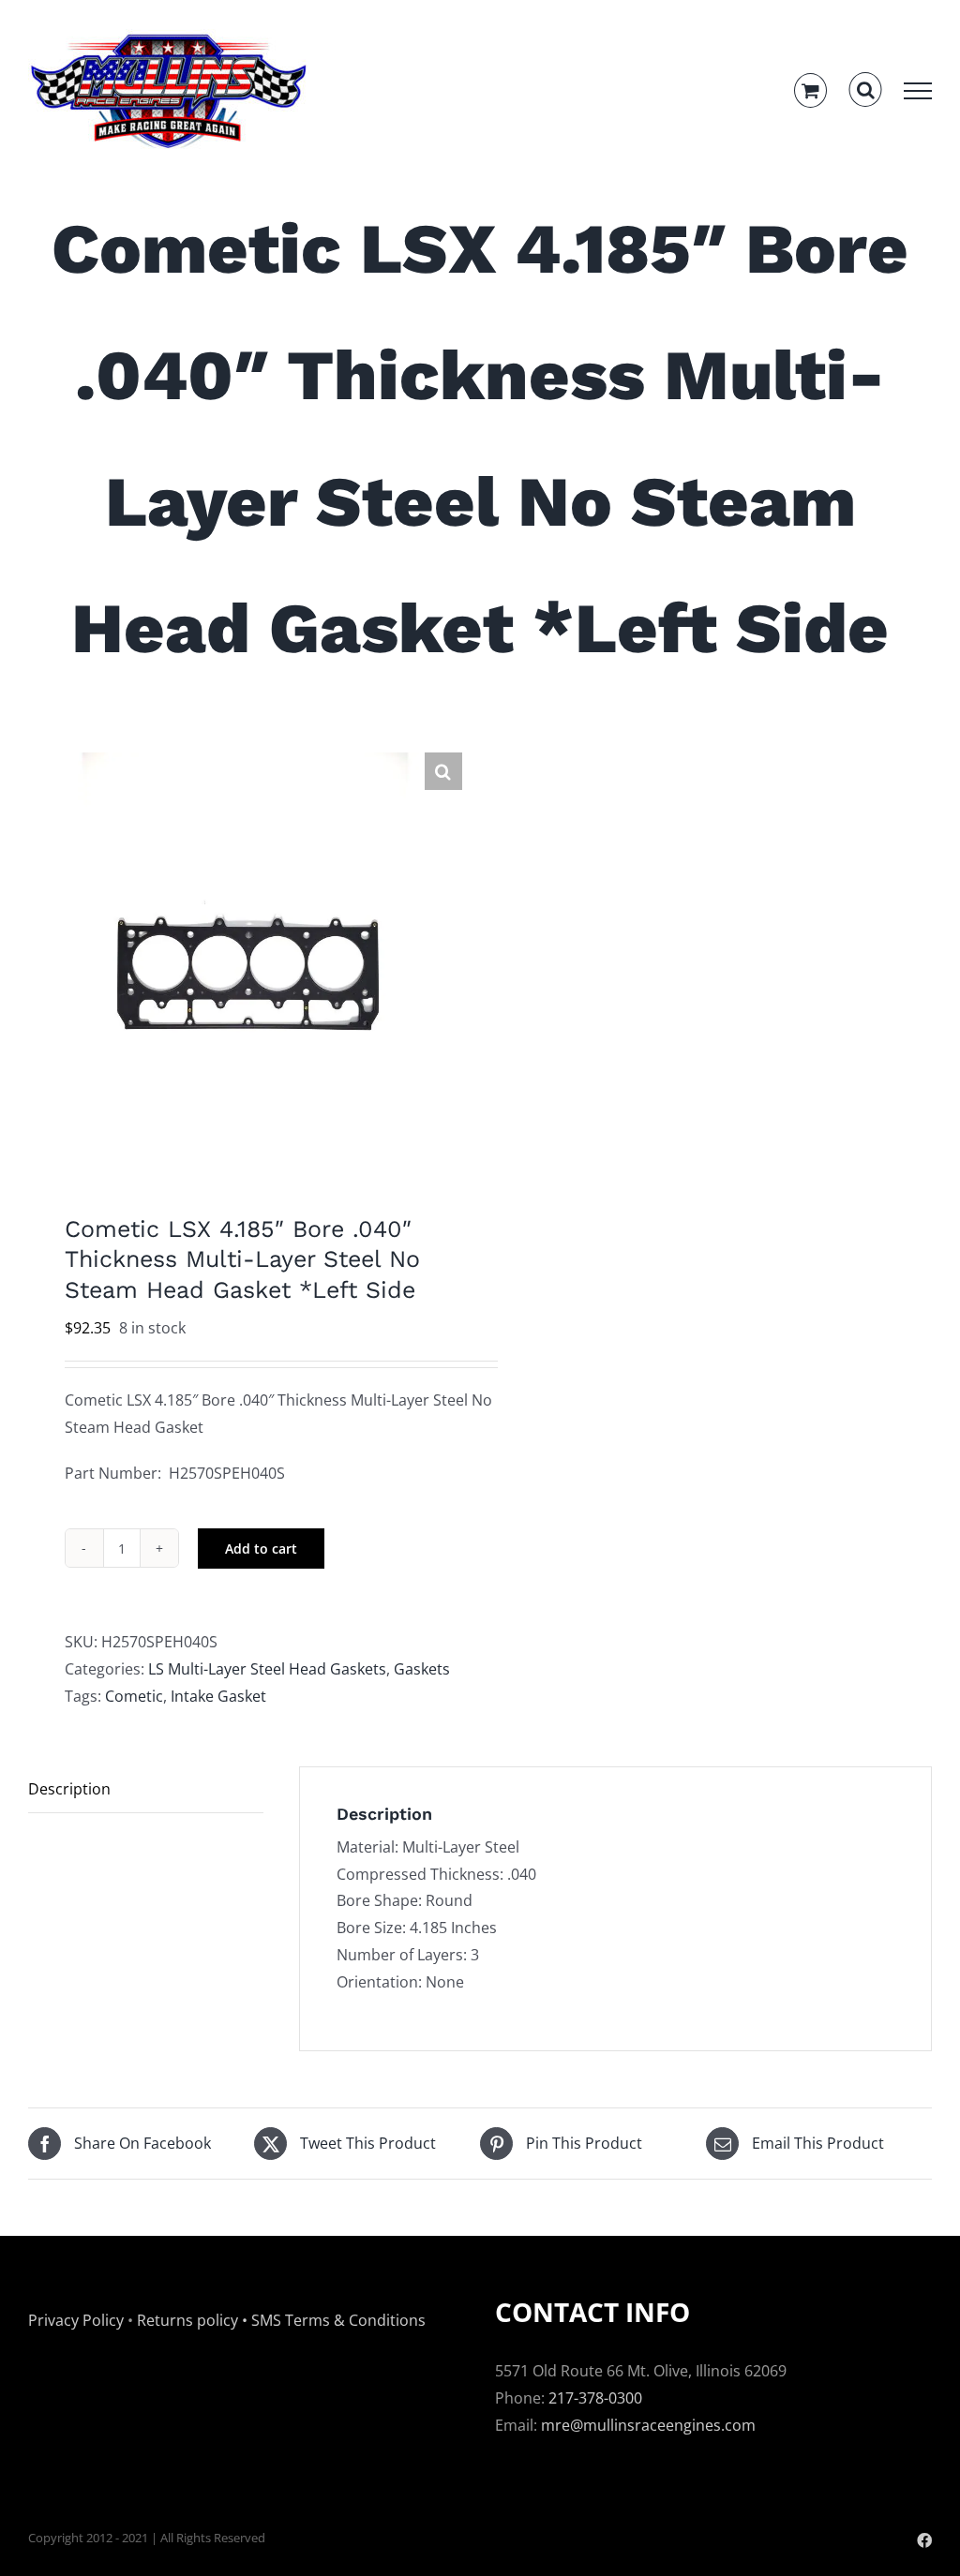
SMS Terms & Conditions (338, 2320)
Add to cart (261, 1549)
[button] (443, 771)
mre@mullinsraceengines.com (648, 2425)
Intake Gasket (218, 1696)
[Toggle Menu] (918, 91)
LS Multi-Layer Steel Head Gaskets (267, 1669)
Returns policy (187, 2320)
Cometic (134, 1696)
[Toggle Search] (866, 90)
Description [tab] (69, 1789)
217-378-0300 (595, 2398)
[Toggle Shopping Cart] (810, 90)
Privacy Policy (76, 2320)
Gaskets (422, 1669)
